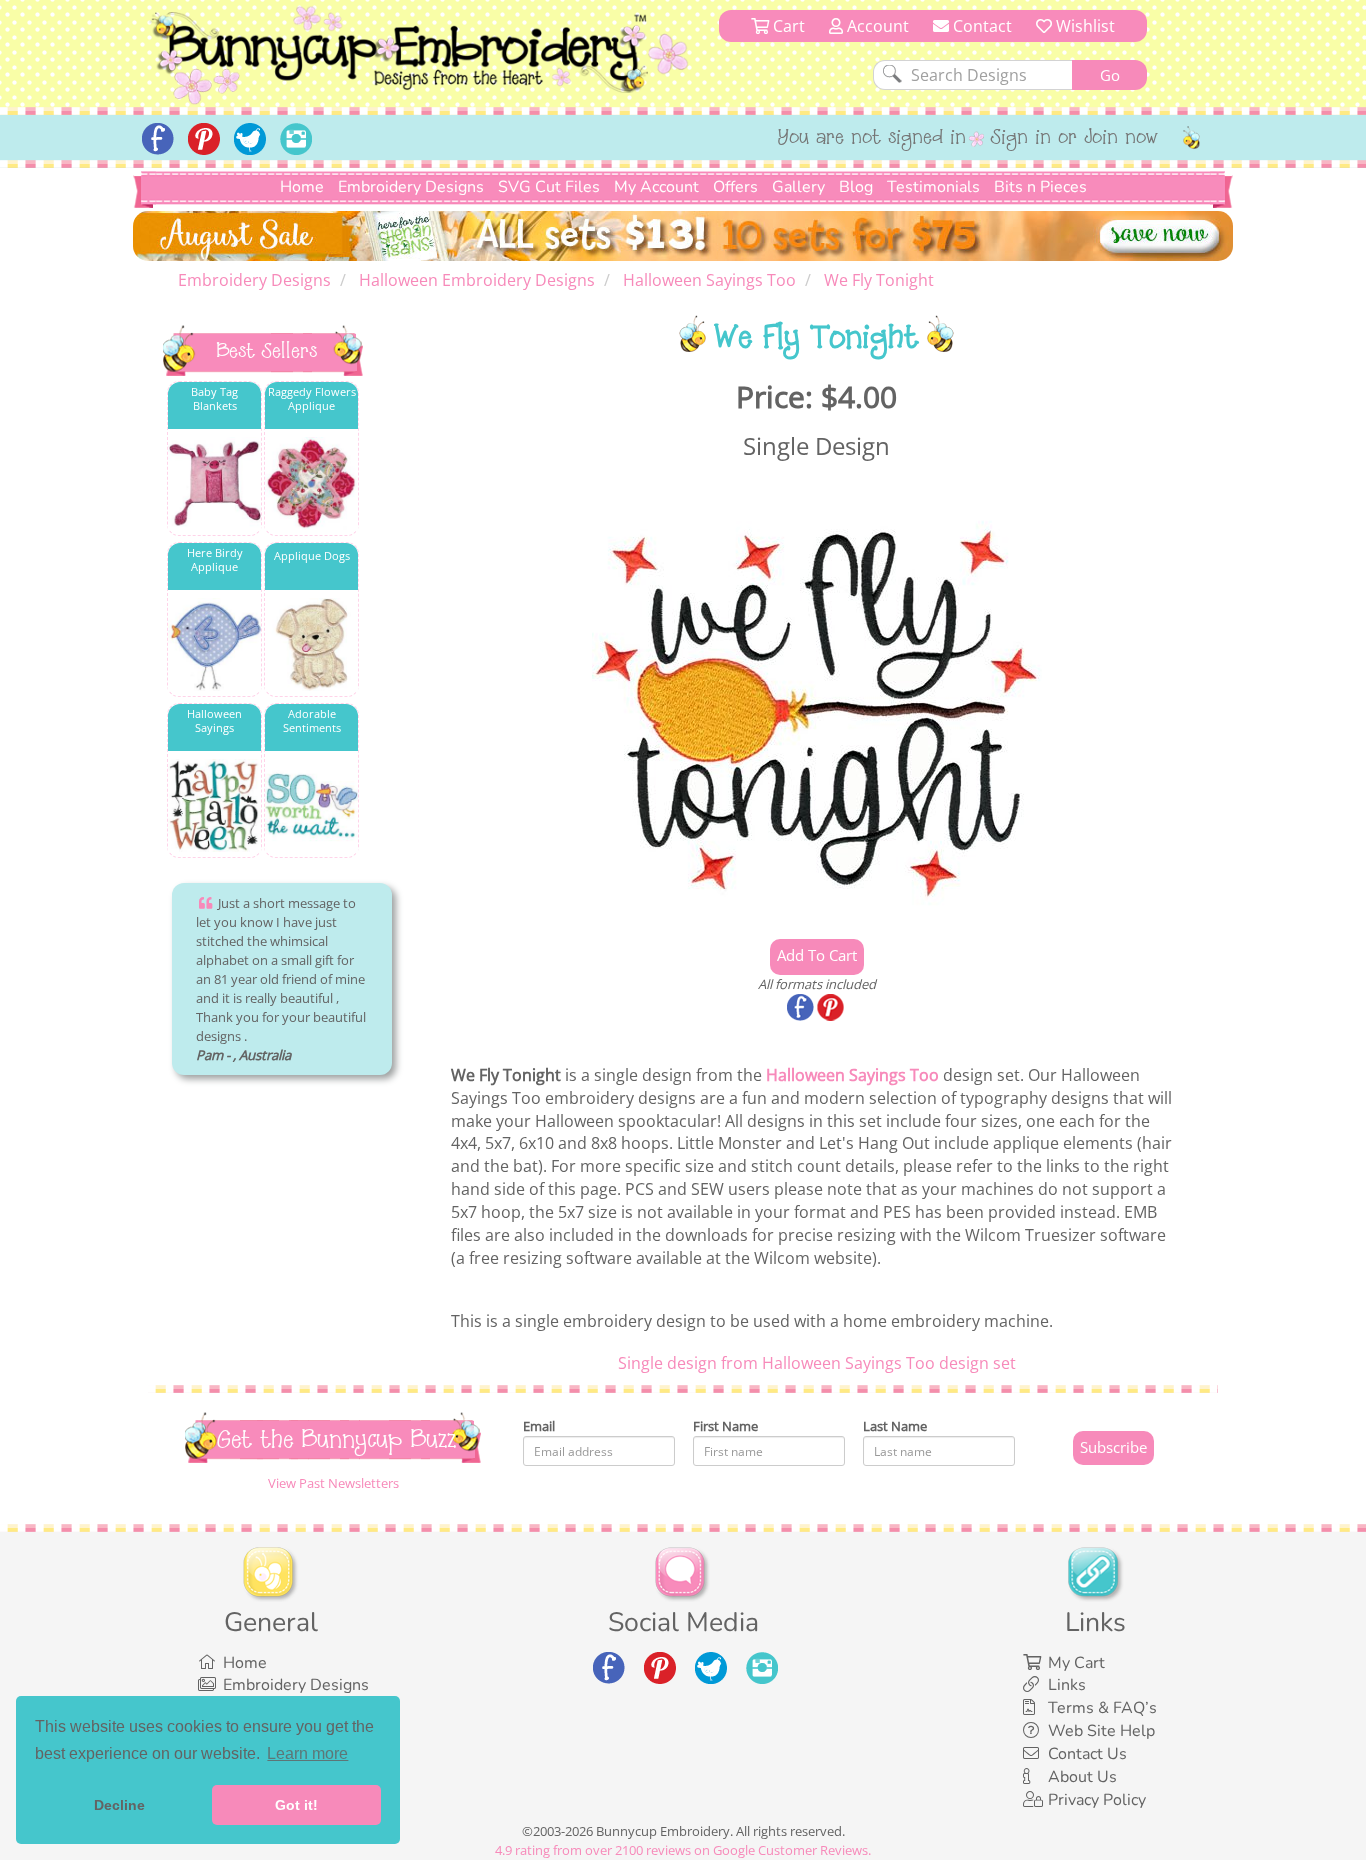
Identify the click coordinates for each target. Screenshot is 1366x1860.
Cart (787, 26)
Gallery (798, 187)
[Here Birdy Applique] (214, 644)
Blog (856, 187)
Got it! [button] (296, 1805)
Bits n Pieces (1040, 187)
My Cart (1076, 1663)
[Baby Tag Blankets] (214, 483)
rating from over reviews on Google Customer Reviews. (683, 1850)
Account (876, 26)
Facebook (802, 1009)
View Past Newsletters (333, 1483)
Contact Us (1087, 1754)
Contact (980, 26)
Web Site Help (1101, 1731)
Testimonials (933, 187)
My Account (656, 187)
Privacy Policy (1097, 1800)
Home (302, 187)
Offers (735, 187)
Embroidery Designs (411, 187)
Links (1067, 1685)
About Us (1082, 1777)
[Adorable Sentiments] (311, 805)
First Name (725, 1426)
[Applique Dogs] (311, 644)
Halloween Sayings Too (852, 1075)
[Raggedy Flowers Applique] (311, 483)
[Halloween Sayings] (214, 805)
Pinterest (832, 1009)
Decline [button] (119, 1805)
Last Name (895, 1426)
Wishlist (1083, 26)
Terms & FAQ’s (1102, 1708)
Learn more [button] (307, 1753)
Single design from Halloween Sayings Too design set (817, 1363)
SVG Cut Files (549, 187)
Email (539, 1426)
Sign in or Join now (1074, 139)
